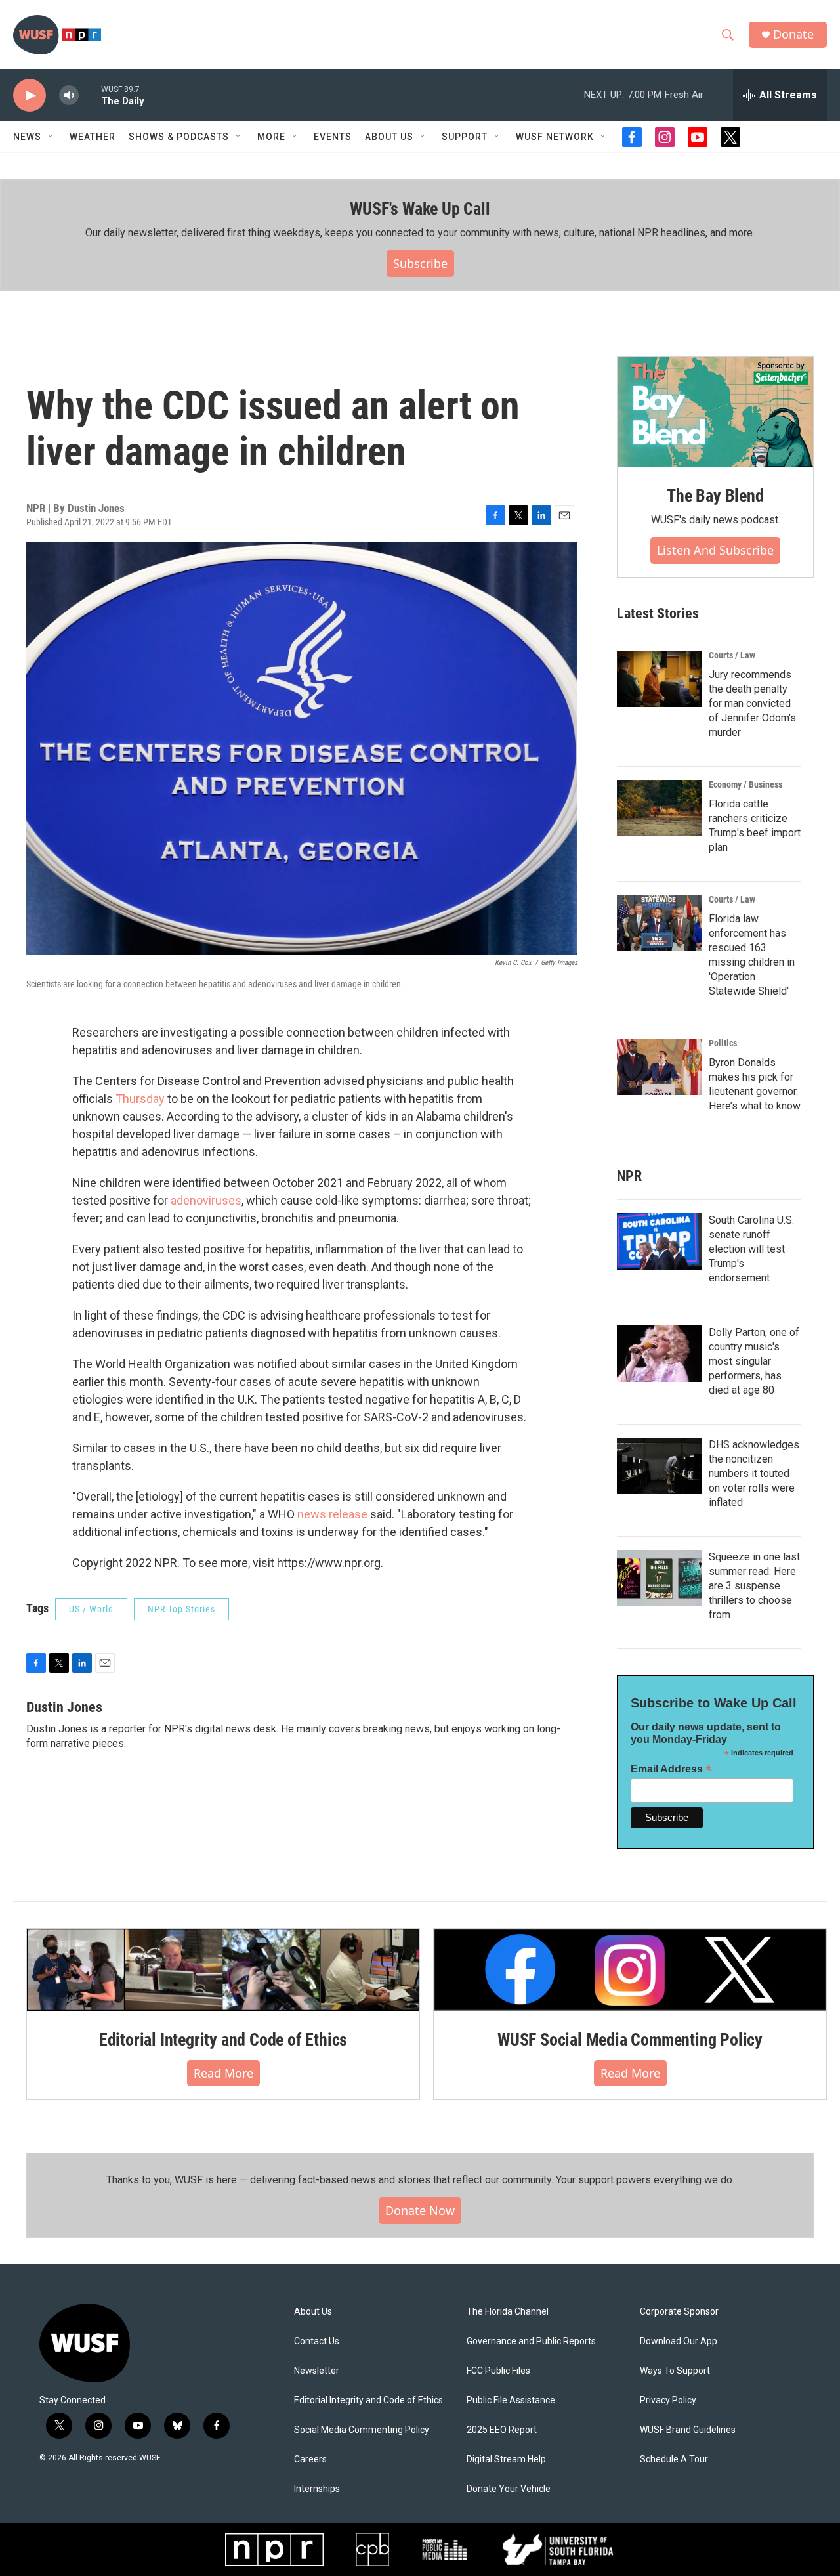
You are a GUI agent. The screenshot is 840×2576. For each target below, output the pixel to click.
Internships (317, 2489)
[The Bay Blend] (715, 412)
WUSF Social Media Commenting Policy (630, 2040)
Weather (93, 137)
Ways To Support (675, 2371)
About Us (313, 2312)
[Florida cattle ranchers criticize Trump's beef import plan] (660, 808)
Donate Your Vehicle (509, 2489)
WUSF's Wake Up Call (420, 209)
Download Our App (679, 2341)
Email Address (671, 1769)
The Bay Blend (715, 496)
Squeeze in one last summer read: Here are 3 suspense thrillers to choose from (754, 1586)
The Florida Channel (508, 2312)
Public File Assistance (511, 2400)
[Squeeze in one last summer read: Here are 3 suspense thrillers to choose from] (660, 1578)
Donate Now (420, 2210)
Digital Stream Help (506, 2459)
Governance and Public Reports (531, 2341)
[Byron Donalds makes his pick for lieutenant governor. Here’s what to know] (660, 1067)
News (27, 137)
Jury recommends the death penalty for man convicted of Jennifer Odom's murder (752, 703)
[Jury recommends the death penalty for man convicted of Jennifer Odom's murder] (660, 679)
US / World (91, 1609)
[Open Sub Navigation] (51, 137)
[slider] (90, 95)
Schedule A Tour (674, 2459)
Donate (793, 34)
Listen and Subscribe (715, 550)
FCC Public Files (498, 2371)
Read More (223, 2073)
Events (333, 137)
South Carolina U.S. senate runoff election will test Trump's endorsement (751, 1249)
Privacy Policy (668, 2400)
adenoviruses (206, 1200)
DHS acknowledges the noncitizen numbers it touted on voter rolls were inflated (754, 1473)
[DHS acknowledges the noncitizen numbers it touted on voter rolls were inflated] (660, 1466)
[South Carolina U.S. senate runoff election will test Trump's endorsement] (660, 1241)
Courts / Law (732, 655)
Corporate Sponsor (679, 2312)
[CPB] (373, 2550)
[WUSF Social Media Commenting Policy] (630, 1969)
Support (465, 137)
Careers (310, 2459)
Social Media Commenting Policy (362, 2430)
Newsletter (317, 2371)
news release (332, 1514)
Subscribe (420, 263)
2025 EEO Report (502, 2430)
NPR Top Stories (181, 1609)
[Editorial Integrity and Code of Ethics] (223, 1969)
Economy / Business (745, 784)
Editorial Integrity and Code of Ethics (223, 2040)
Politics (723, 1043)
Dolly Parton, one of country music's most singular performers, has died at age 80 (754, 1361)
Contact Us (317, 2341)
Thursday (140, 1099)
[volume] (69, 96)
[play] (30, 96)
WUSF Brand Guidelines (688, 2430)
